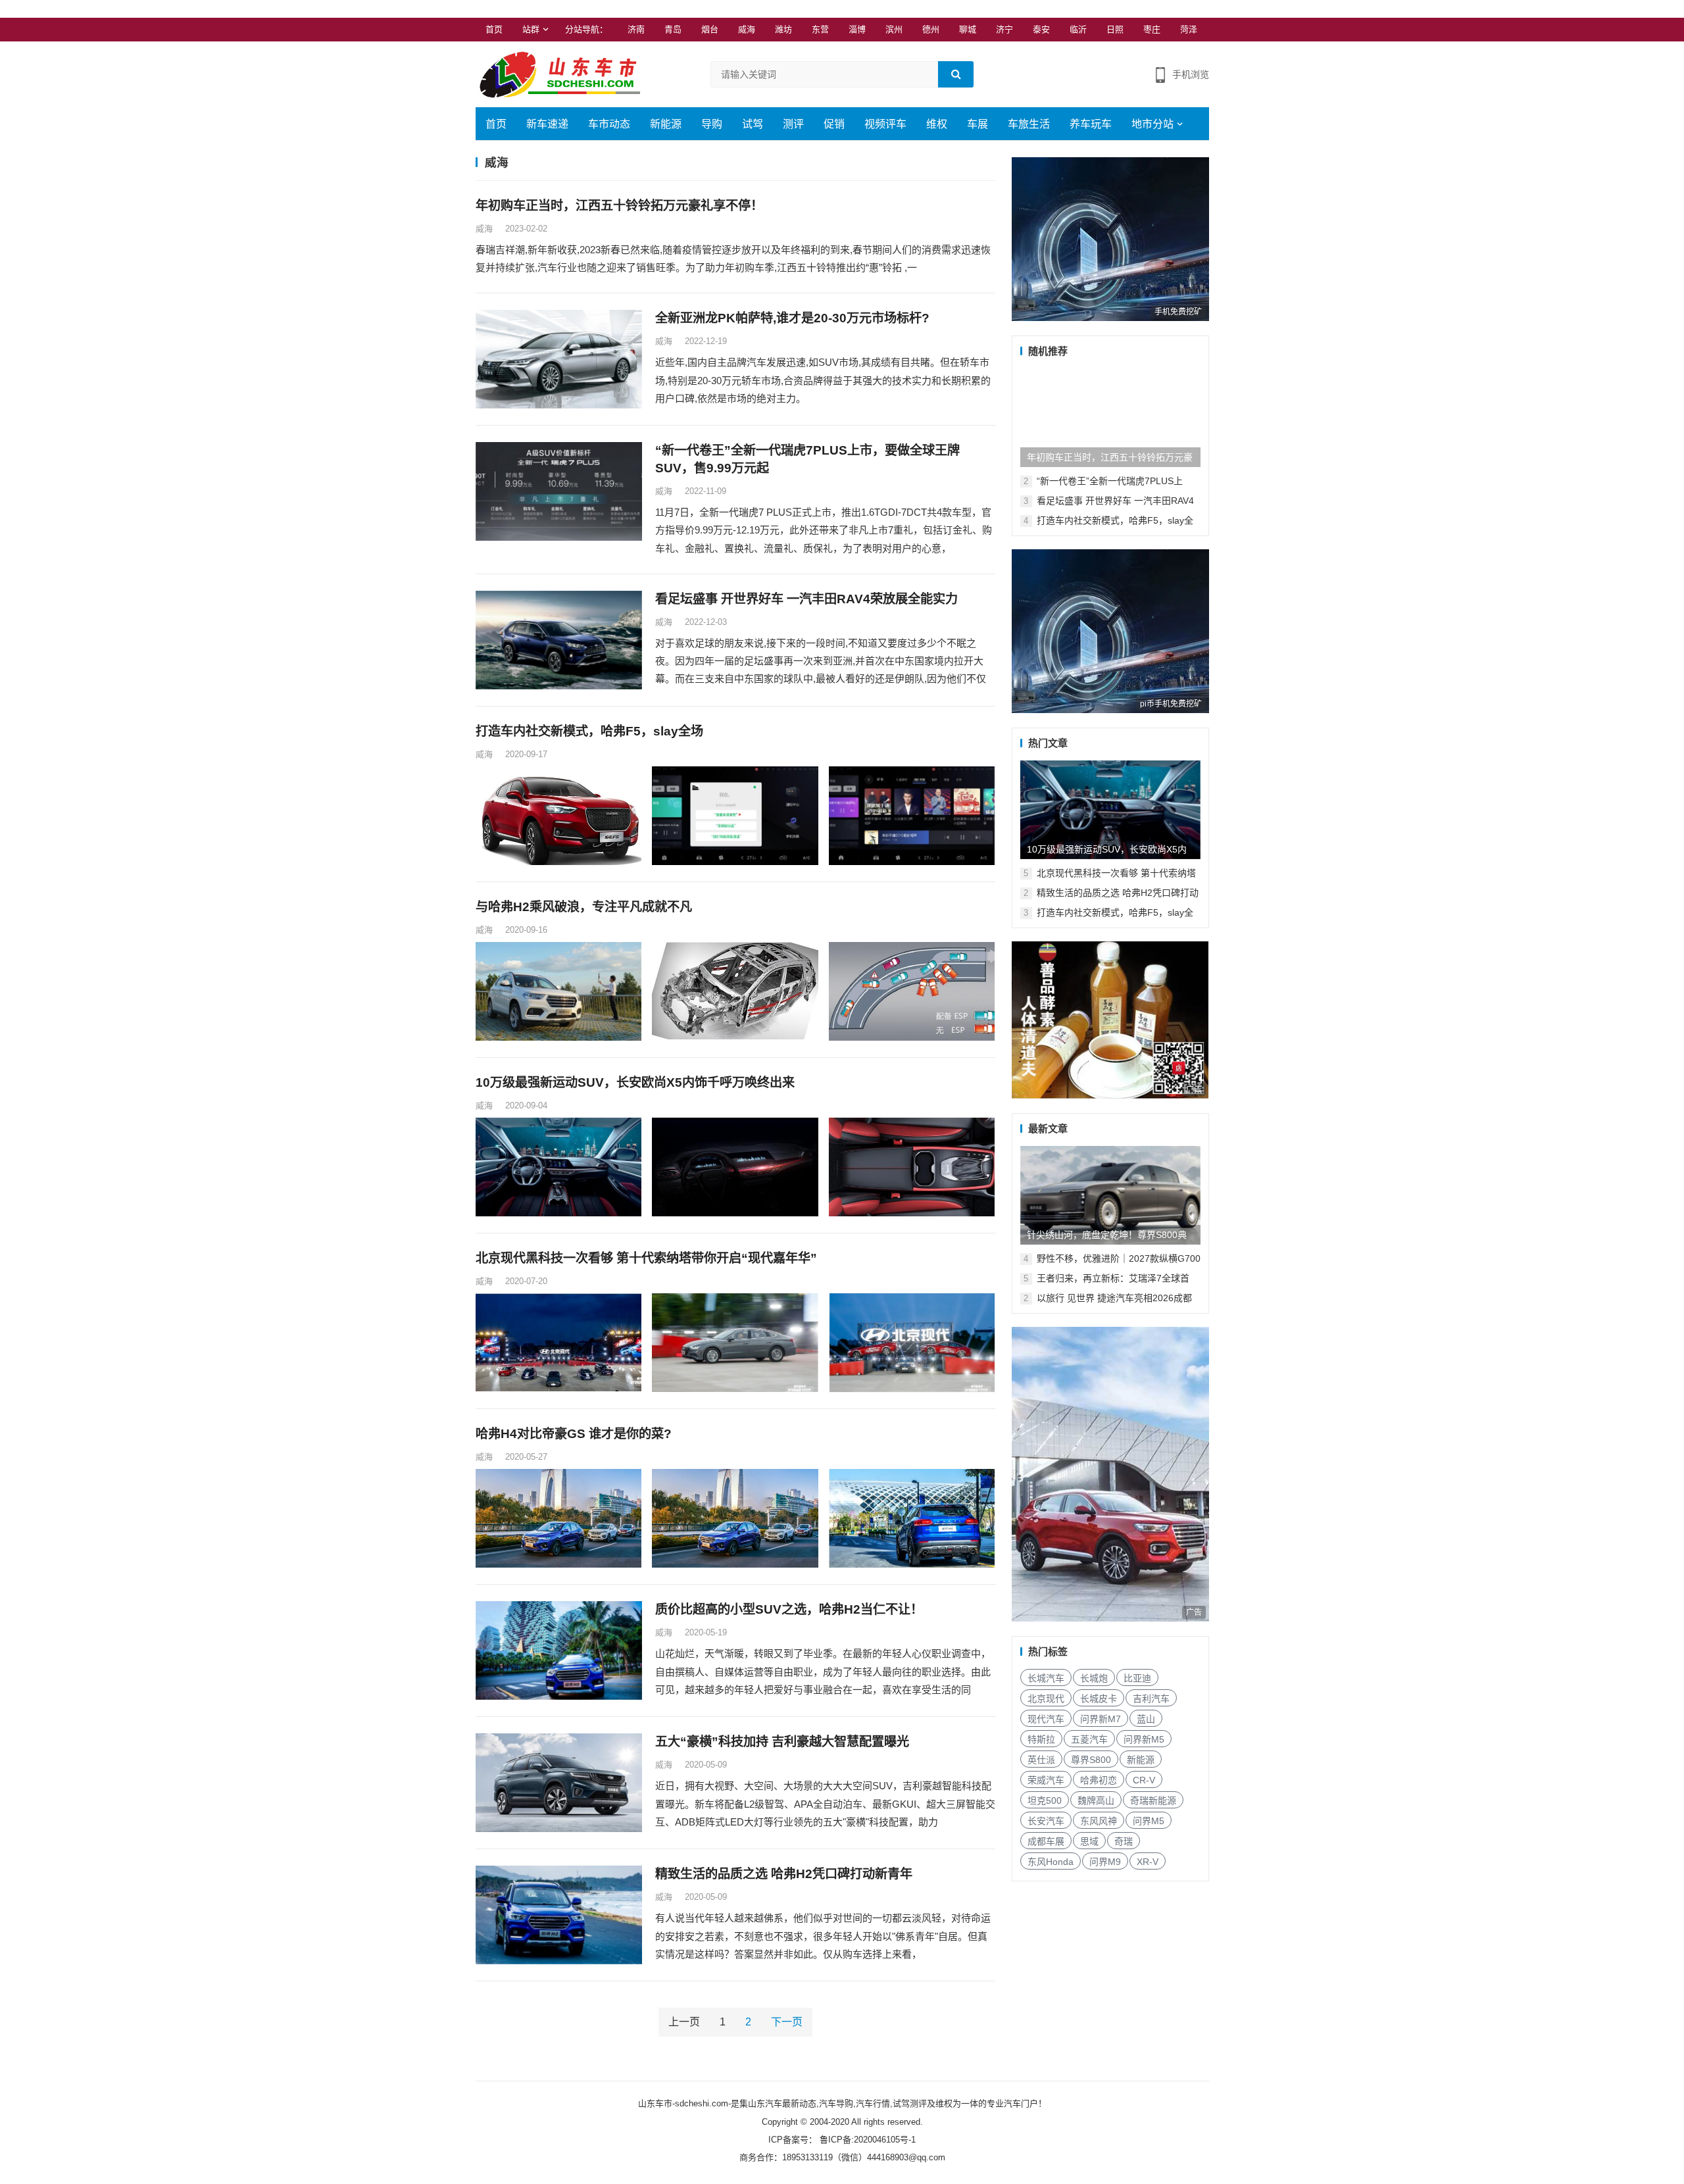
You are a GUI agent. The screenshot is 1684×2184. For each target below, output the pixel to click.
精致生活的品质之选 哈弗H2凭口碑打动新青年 (784, 1874)
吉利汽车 (1151, 1699)
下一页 (787, 2022)
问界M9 (1105, 1862)
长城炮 (1094, 1678)
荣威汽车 (1046, 1780)
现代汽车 (1046, 1719)
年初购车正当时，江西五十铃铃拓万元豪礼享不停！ (619, 206)
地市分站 (1152, 124)
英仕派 (1041, 1760)
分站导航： (586, 29)
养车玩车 (1091, 124)
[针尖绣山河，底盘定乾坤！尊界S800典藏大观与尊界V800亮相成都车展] (1110, 1195)
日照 (1115, 29)
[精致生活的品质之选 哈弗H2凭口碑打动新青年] (559, 1915)
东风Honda (1051, 1862)
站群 (531, 29)
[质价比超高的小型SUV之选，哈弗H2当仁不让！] (559, 1650)
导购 (712, 124)
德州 (931, 29)
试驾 (753, 124)
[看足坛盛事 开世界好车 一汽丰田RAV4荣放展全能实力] (559, 640)
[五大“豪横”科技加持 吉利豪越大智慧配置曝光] (559, 1783)
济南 (636, 29)
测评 (793, 124)
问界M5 (1149, 1821)
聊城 (968, 29)
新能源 (666, 124)
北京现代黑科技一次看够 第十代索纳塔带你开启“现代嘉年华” (646, 1258)
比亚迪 (1137, 1678)
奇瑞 (1124, 1841)
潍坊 (783, 29)
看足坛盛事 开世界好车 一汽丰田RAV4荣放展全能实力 (806, 599)
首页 (494, 29)
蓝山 (1146, 1719)
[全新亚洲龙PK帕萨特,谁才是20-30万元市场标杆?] (559, 359)
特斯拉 (1041, 1739)
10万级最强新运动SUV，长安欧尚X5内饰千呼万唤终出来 (635, 1082)
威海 (747, 29)
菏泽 (1189, 29)
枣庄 (1152, 29)
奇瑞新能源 (1153, 1800)
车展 (978, 124)
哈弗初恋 (1099, 1780)
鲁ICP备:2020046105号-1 (866, 2140)
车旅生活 (1029, 124)
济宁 (1004, 29)
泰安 (1041, 29)
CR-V (1144, 1780)
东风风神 (1099, 1821)
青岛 (673, 29)
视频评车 (885, 124)
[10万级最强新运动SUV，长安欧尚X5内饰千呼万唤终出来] (1110, 810)
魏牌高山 (1096, 1800)
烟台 (710, 29)
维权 (937, 124)
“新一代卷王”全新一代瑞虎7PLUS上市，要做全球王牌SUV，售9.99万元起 (807, 459)
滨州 (894, 29)
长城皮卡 (1099, 1699)
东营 (820, 29)
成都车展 (1046, 1841)
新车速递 (547, 124)
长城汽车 (1046, 1678)
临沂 (1078, 29)
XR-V (1148, 1862)
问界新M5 (1144, 1739)
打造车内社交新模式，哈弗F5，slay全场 (589, 731)
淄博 (857, 29)
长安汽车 (1046, 1821)
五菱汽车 (1089, 1739)
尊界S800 (1091, 1760)
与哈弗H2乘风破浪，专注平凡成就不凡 (584, 907)
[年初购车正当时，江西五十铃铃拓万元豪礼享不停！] (1110, 418)
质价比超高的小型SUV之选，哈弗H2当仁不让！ (789, 1609)
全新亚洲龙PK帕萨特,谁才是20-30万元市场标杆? (792, 318)
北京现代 (1046, 1699)
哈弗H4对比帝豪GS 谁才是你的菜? (574, 1434)
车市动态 (609, 124)
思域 (1089, 1841)
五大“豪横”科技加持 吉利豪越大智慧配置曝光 (782, 1742)
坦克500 (1045, 1800)
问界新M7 (1101, 1719)
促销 (834, 124)
